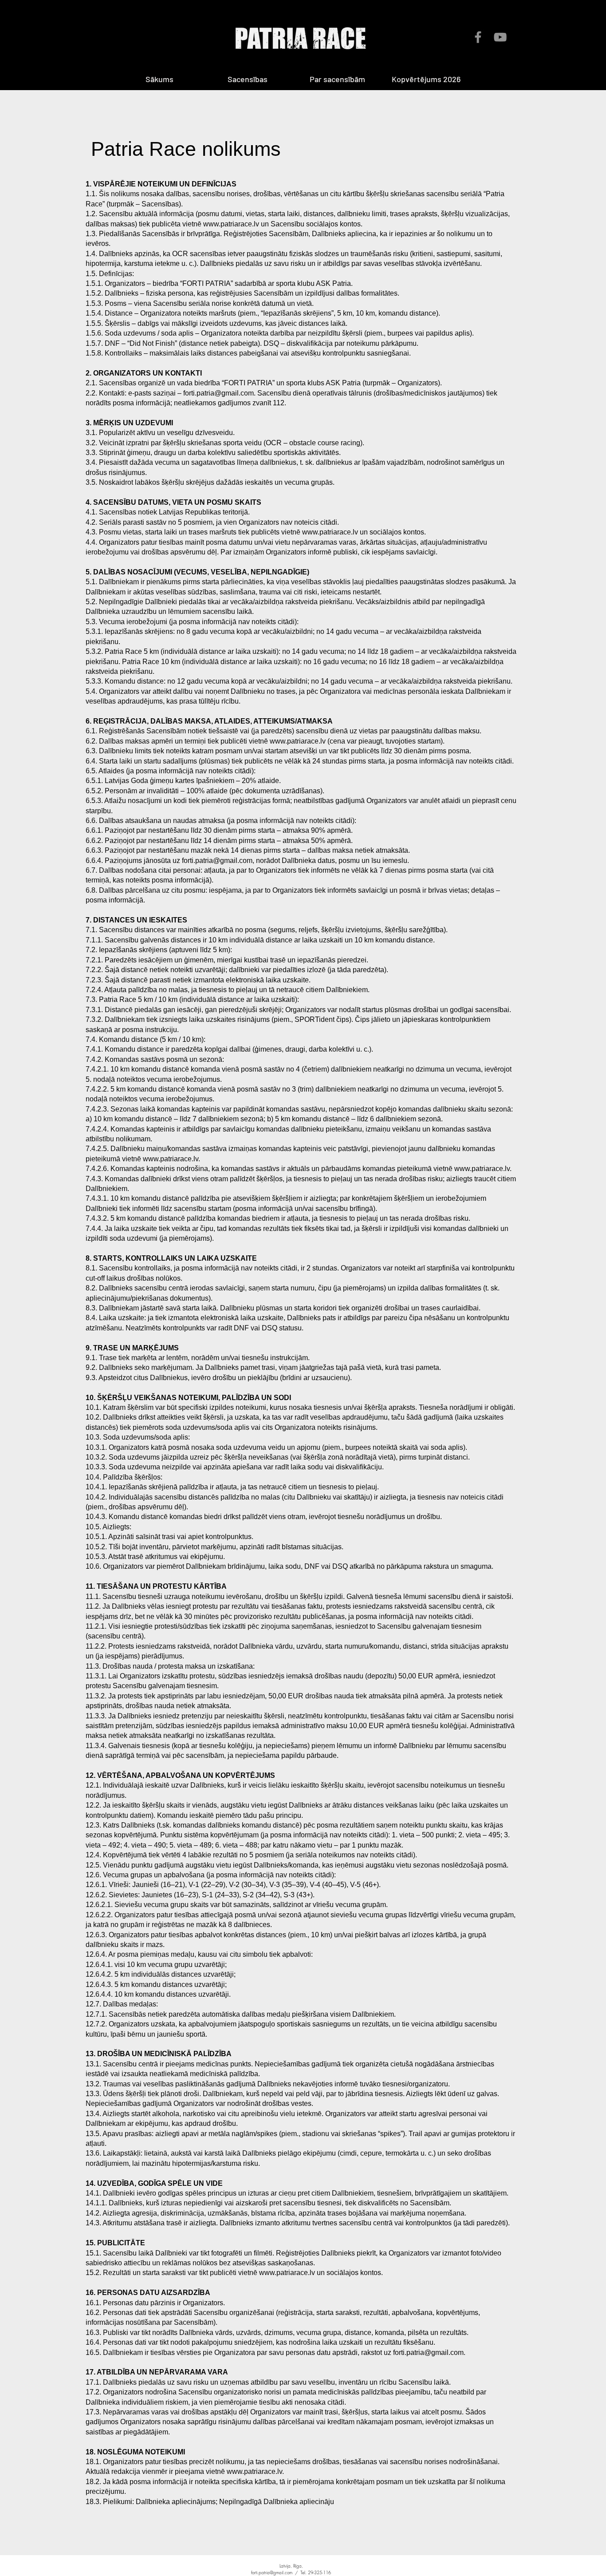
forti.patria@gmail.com (218, 393)
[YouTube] (500, 37)
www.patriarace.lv (231, 224)
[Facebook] (478, 37)
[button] (262, 79)
